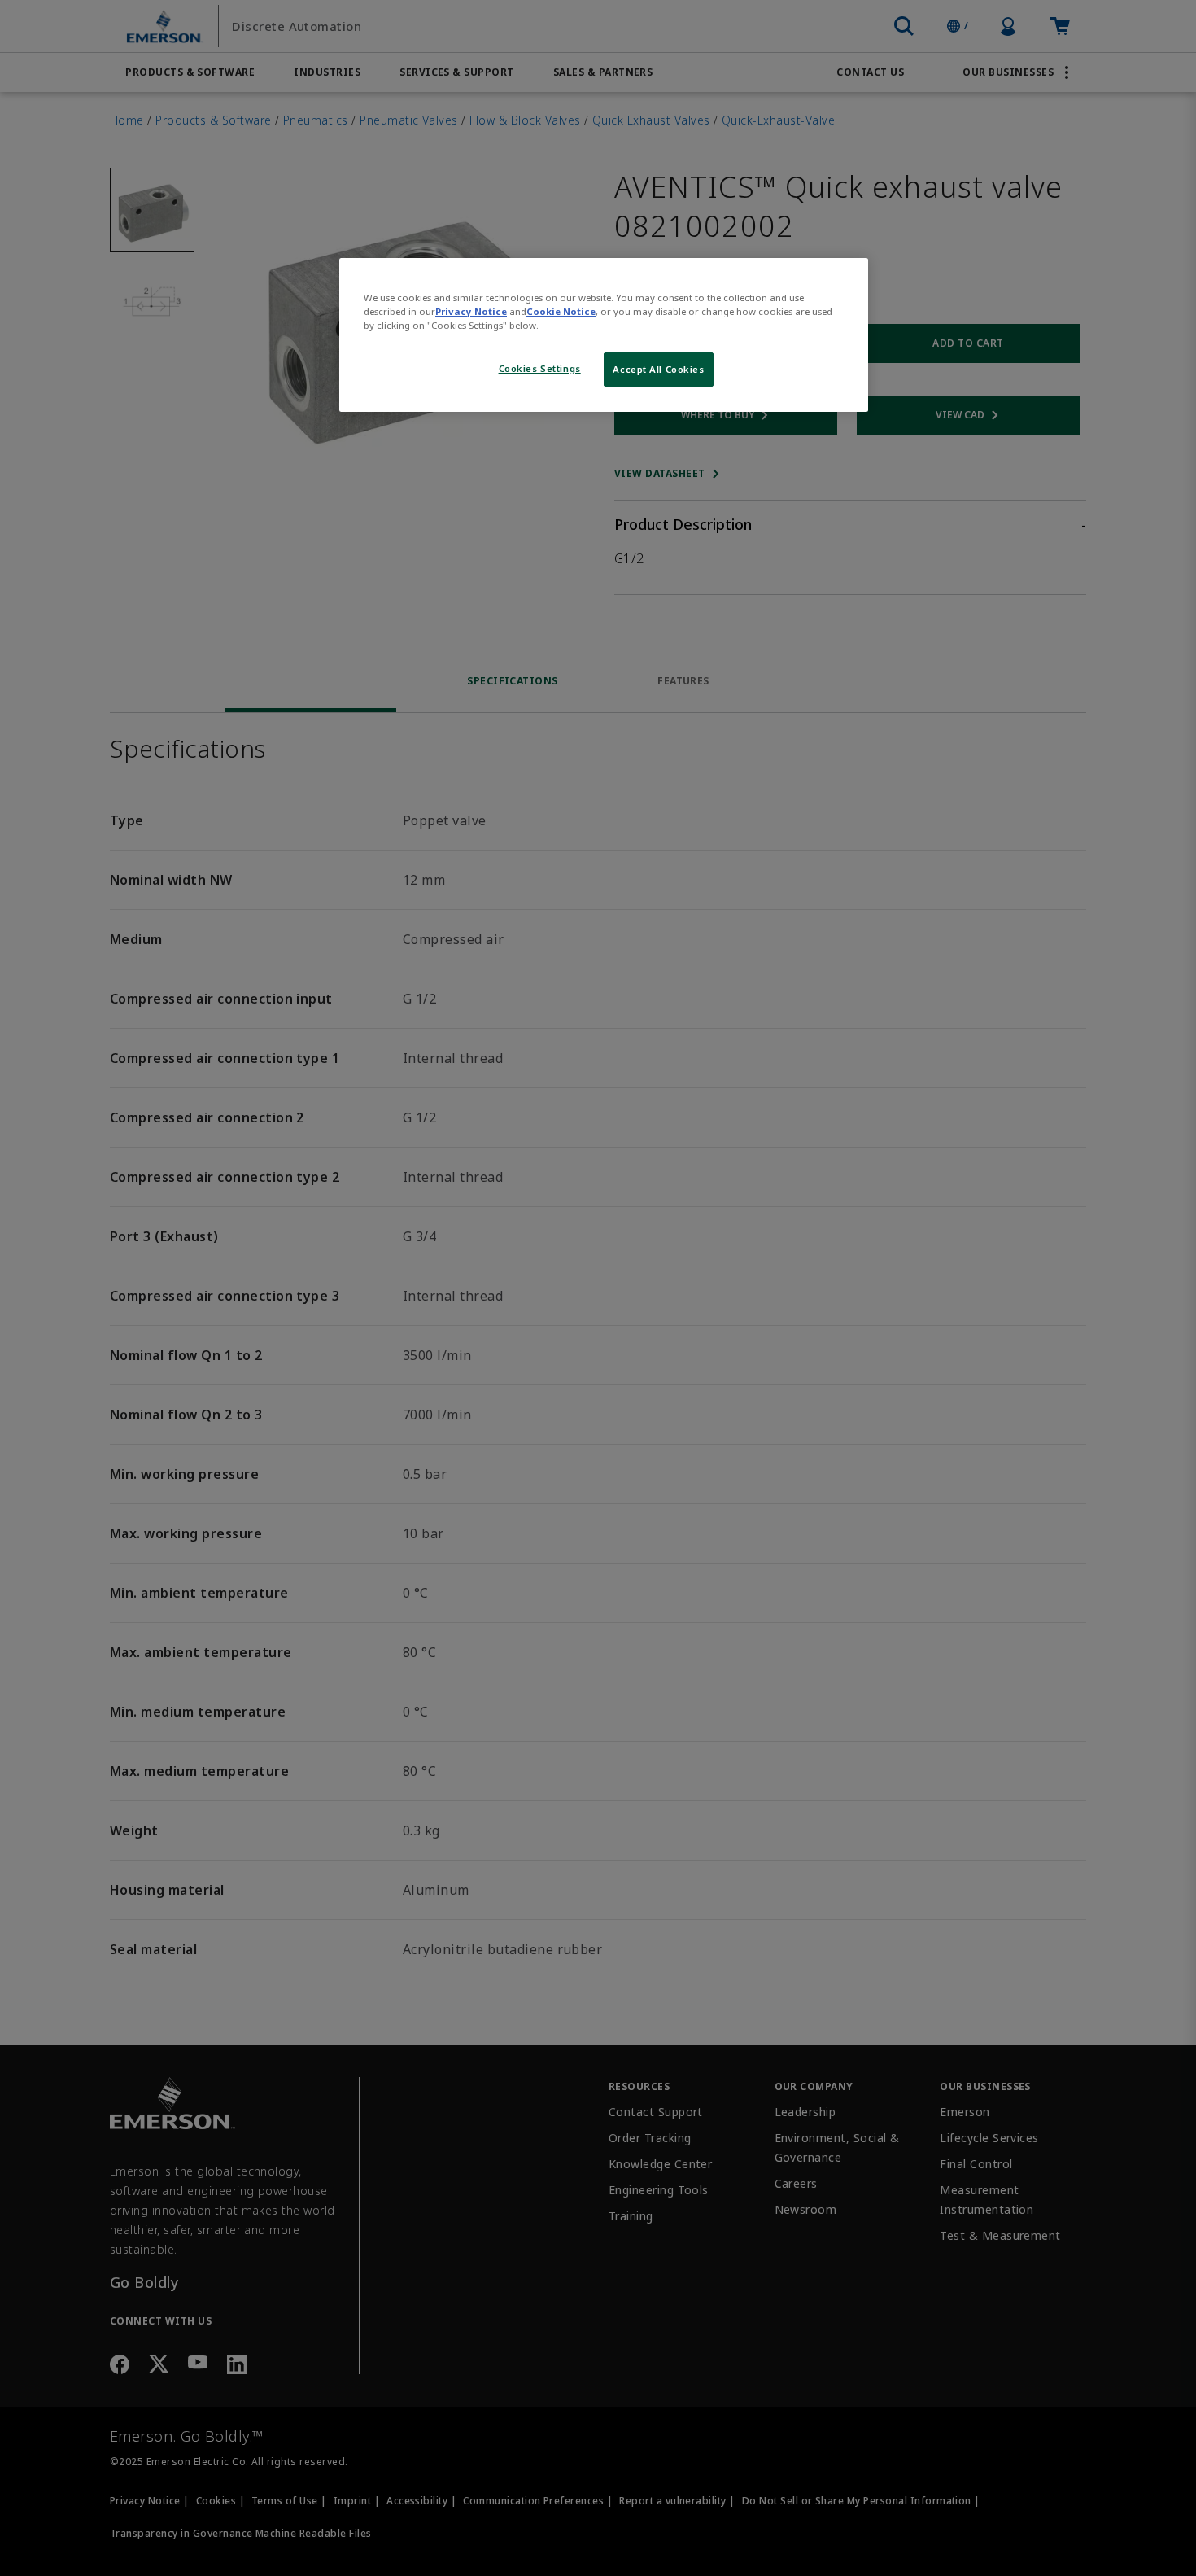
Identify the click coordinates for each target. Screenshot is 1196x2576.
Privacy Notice (471, 311)
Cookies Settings (540, 368)
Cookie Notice (561, 311)
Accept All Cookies (658, 369)
